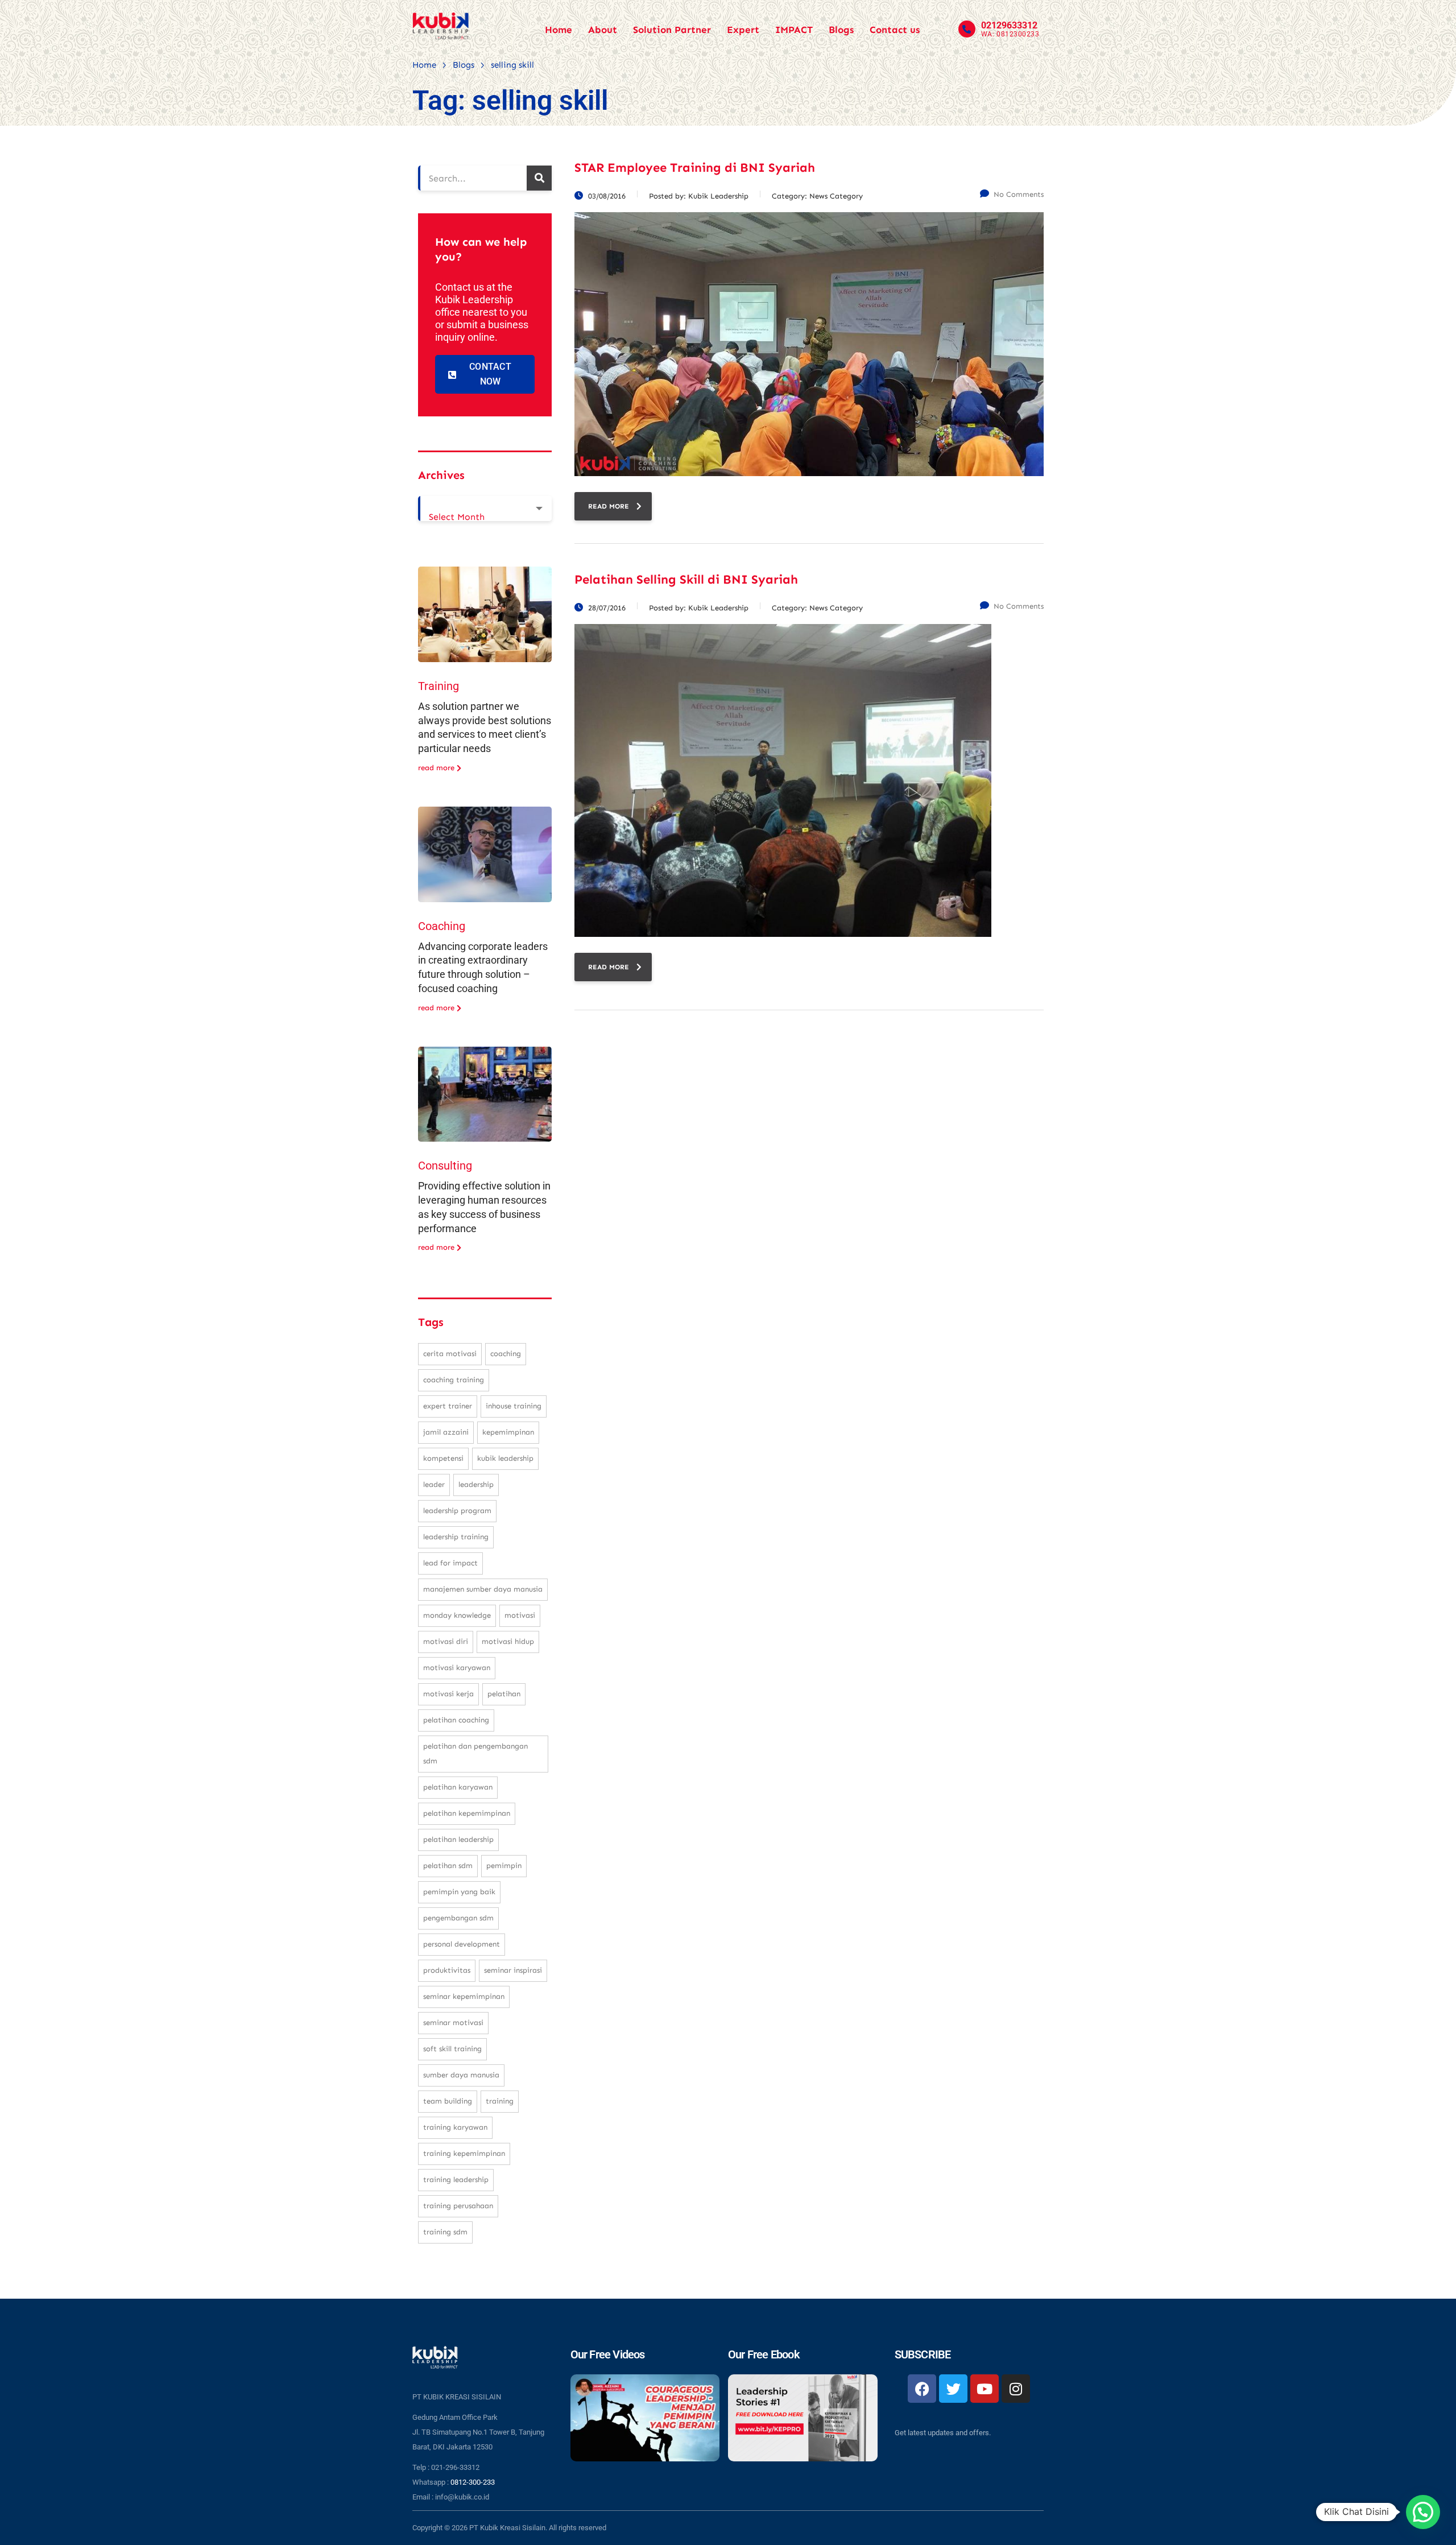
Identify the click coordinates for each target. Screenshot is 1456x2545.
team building (448, 2101)
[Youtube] (985, 2389)
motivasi (520, 1615)
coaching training (454, 1380)
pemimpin (504, 1866)
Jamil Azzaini (446, 1432)
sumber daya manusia (461, 2075)
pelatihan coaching (456, 1720)
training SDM (445, 2232)
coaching (506, 1354)
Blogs (841, 30)
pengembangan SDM (458, 1918)
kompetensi (443, 1458)
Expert (743, 30)
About (603, 30)
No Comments (1019, 194)
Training (439, 686)
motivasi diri (446, 1641)
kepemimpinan (508, 1432)
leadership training (456, 1537)
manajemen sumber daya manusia (483, 1589)
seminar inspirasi (513, 1970)
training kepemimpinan (464, 2153)
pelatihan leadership (458, 1839)
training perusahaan (458, 2206)
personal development (462, 1944)
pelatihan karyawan (458, 1787)
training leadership (456, 2180)
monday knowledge (457, 1615)
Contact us (895, 30)
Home (559, 30)
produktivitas (447, 1970)
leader (434, 1484)
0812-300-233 (473, 2482)
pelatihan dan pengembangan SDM (475, 1753)
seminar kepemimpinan (464, 1996)
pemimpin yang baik (459, 1892)
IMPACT (794, 30)
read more (609, 506)
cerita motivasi (450, 1354)
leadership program (457, 1511)
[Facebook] (922, 2389)
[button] (1423, 2512)
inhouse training (514, 1406)
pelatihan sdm (448, 1866)
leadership (476, 1484)
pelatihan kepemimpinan (467, 1813)
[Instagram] (1016, 2389)
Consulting (445, 1166)
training (500, 2101)
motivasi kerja (448, 1694)
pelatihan (504, 1694)
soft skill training (452, 2049)
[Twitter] (953, 2389)
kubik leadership (505, 1458)
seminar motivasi (453, 2023)
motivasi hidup (508, 1641)
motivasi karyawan (457, 1668)
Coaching (442, 926)
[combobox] (485, 509)
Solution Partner (672, 30)
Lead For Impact (450, 1563)
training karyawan (455, 2127)
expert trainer (448, 1406)
